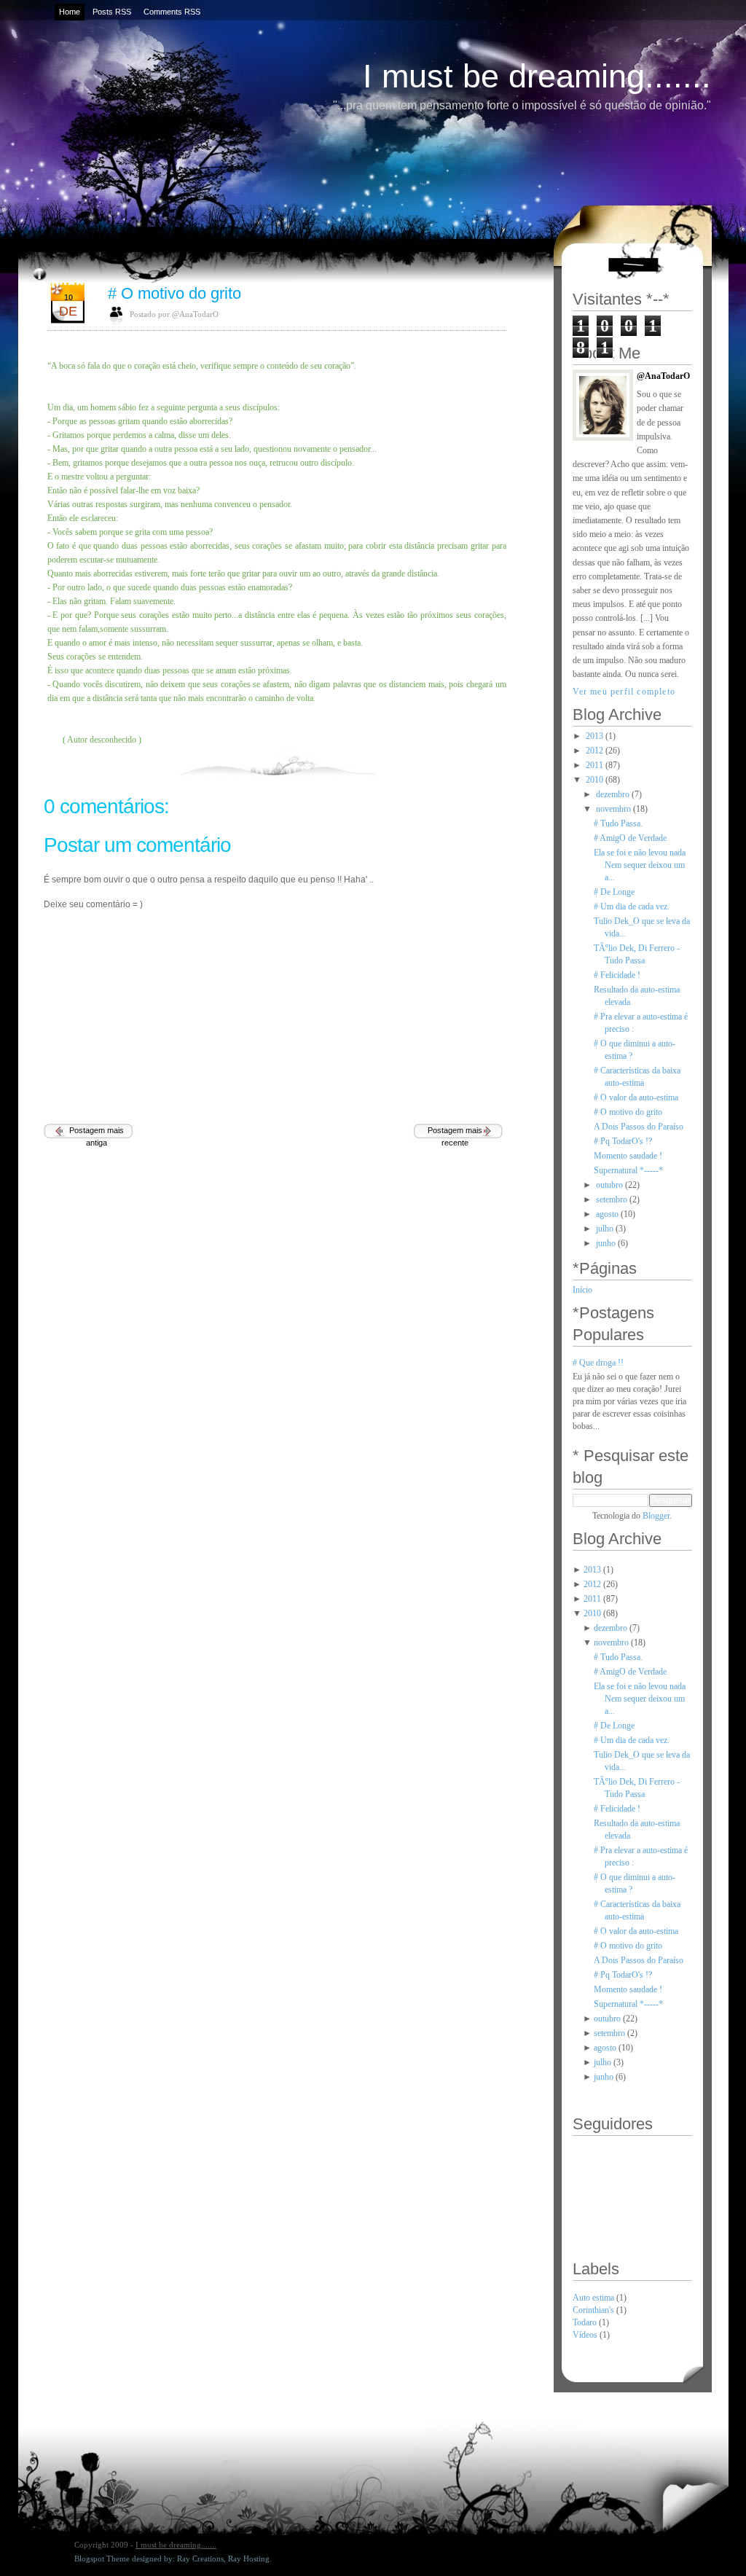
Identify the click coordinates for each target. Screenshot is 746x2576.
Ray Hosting (249, 2559)
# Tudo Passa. (618, 823)
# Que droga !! (598, 1363)
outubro (609, 1185)
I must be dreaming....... (537, 76)
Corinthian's (594, 2310)
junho (606, 1243)
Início (582, 1290)
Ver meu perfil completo (624, 692)
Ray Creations (200, 2559)
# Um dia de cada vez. (632, 907)
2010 (594, 780)
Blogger (656, 1516)
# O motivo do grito (174, 293)
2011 (594, 765)
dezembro (613, 794)
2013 (594, 736)
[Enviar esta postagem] (505, 763)
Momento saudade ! (628, 1156)
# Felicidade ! (617, 975)
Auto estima (594, 2298)
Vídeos (586, 2335)
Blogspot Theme (102, 2559)
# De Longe (614, 892)
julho (605, 1229)
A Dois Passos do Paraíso (639, 1127)
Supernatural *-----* (628, 1170)
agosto (607, 1214)
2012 (594, 751)
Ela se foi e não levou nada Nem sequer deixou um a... (640, 865)
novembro (613, 809)
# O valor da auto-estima (636, 1097)
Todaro (586, 2322)
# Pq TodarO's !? (623, 1141)
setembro (612, 1199)
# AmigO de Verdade (630, 838)
